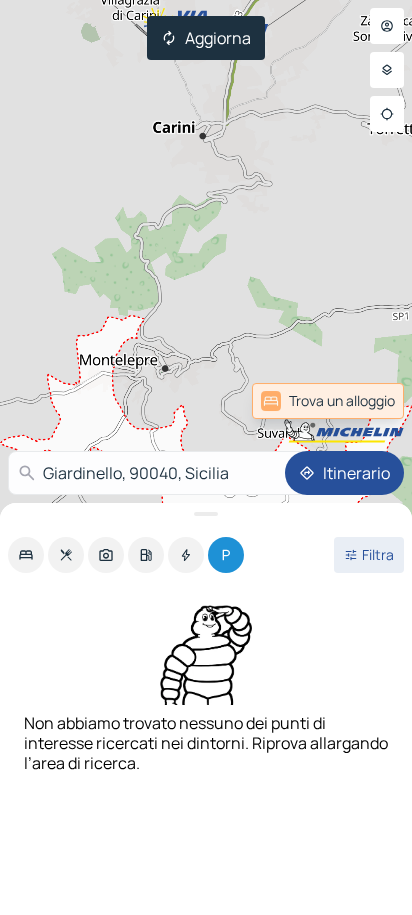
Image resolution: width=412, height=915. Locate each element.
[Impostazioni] (387, 70)
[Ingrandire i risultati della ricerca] (206, 514)
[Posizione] (387, 114)
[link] (355, 401)
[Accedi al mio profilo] (387, 26)
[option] (26, 555)
